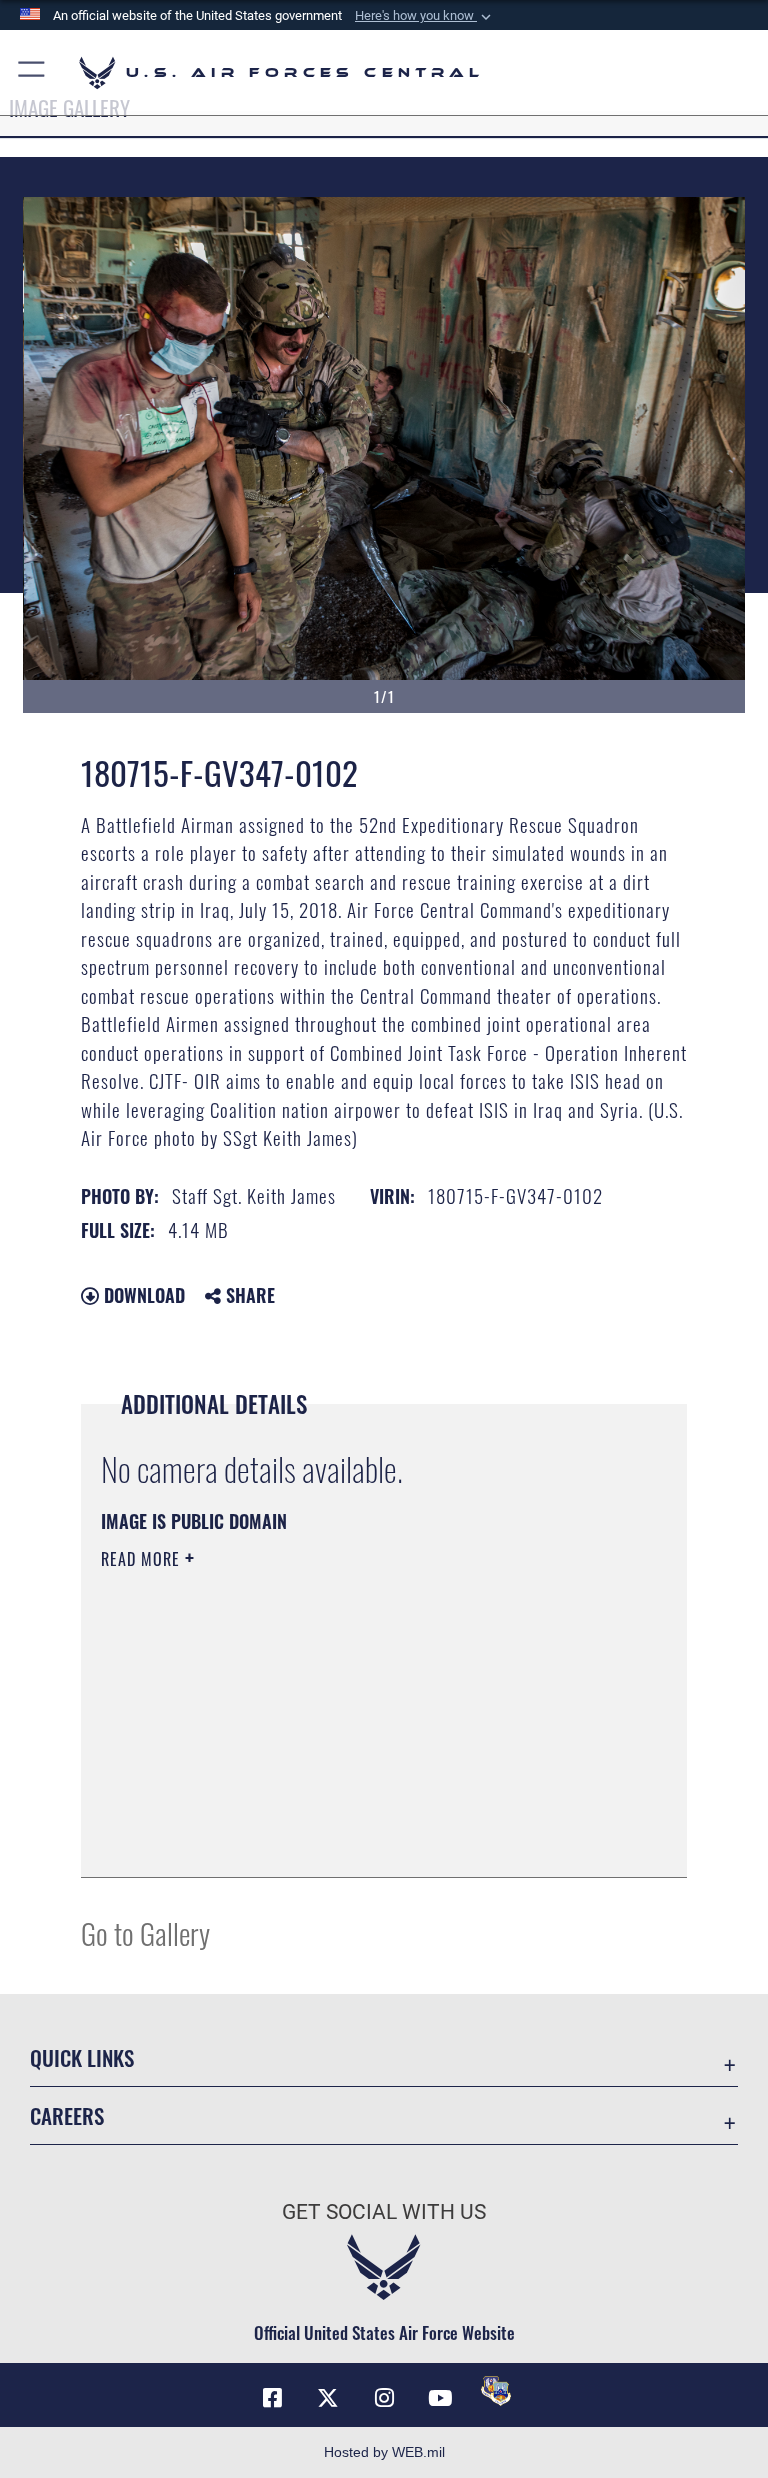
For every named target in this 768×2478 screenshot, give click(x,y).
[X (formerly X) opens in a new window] (328, 2398)
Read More (143, 1559)
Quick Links (82, 2057)
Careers (67, 2115)
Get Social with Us (384, 2212)
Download (142, 1295)
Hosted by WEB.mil (384, 2452)
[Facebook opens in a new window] (272, 2398)
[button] (425, 16)
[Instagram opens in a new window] (384, 2398)
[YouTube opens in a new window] (440, 2398)
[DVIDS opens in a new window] (496, 2391)
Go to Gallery (145, 1932)
